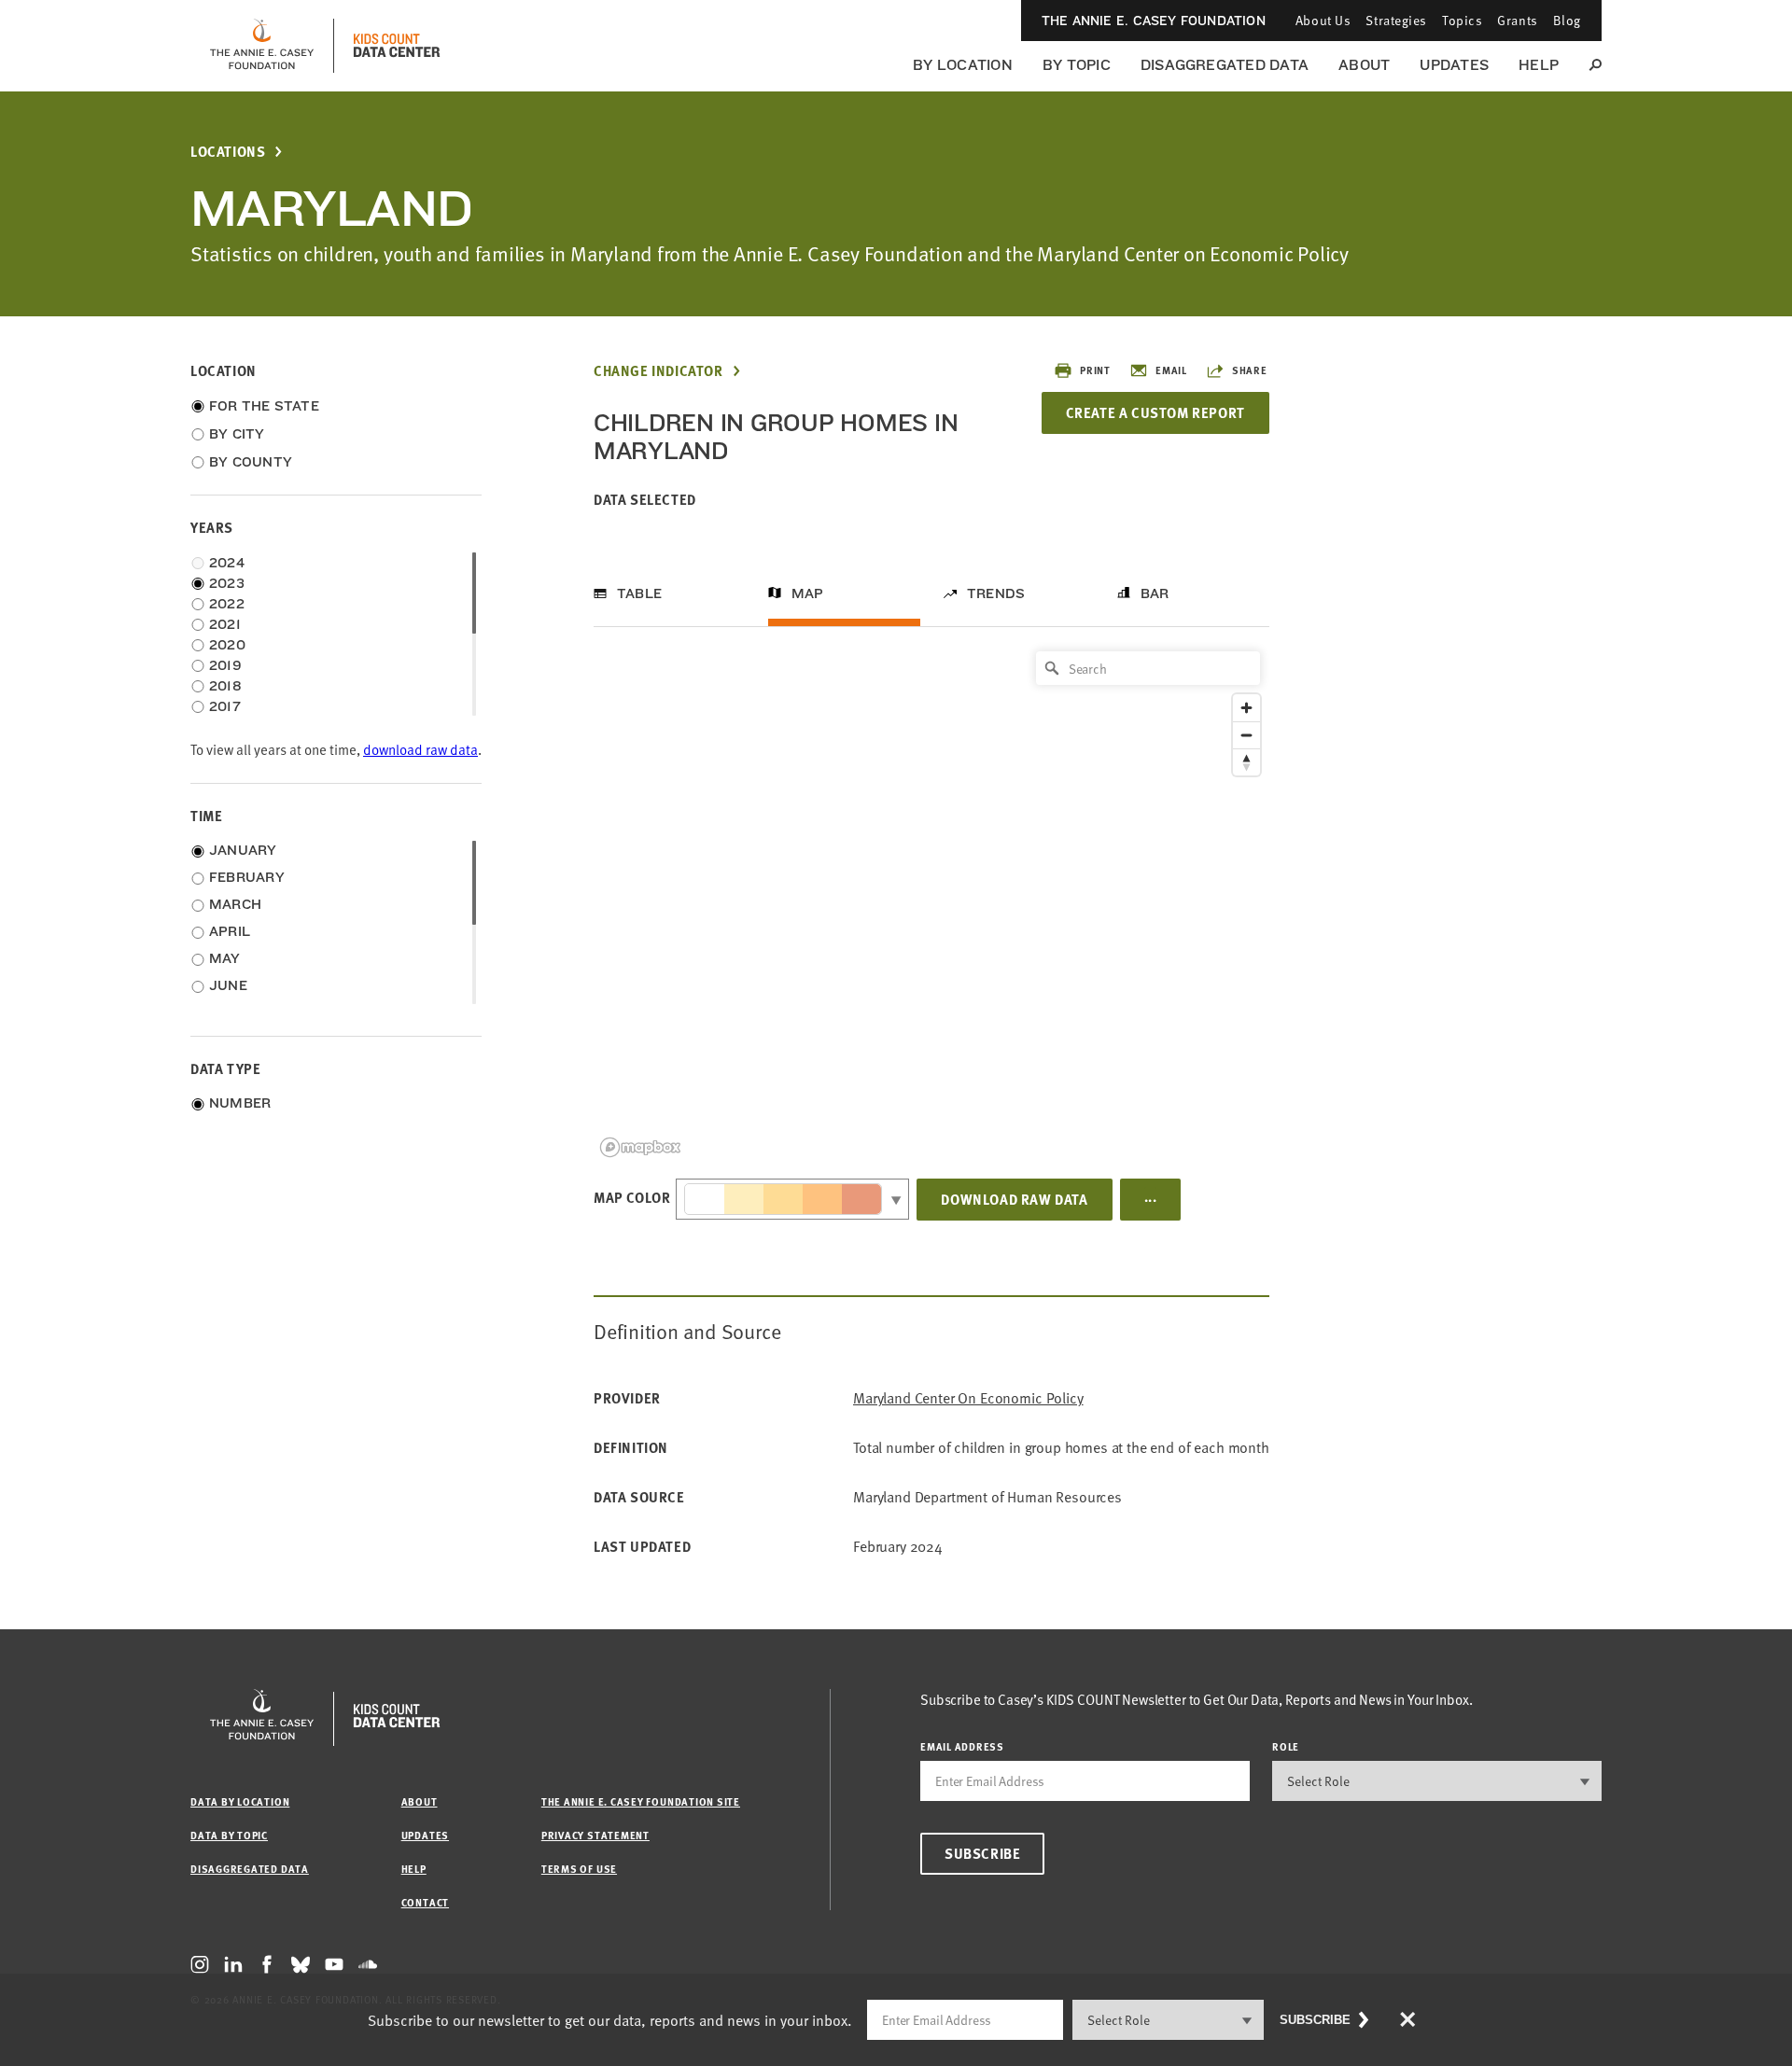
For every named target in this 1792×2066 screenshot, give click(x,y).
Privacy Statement (595, 1835)
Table (639, 593)
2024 (227, 563)
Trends (996, 593)
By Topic (1077, 65)
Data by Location (240, 1801)
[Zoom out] (1246, 735)
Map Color (632, 1197)
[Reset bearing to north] (1246, 762)
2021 (225, 624)
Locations (228, 152)
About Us (1323, 20)
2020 (227, 645)
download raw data (420, 750)
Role (1286, 1746)
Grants (1517, 20)
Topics (1462, 20)
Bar (1155, 593)
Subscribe (982, 1853)
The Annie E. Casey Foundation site (641, 1801)
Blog (1567, 20)
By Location (963, 65)
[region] (931, 903)
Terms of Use (579, 1869)
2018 (225, 686)
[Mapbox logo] (640, 1147)
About (1364, 65)
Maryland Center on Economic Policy (968, 1398)
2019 (225, 665)
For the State (264, 406)
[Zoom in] (1246, 708)
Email (1171, 370)
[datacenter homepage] (397, 46)
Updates (1454, 65)
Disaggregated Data (1225, 65)
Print (1095, 370)
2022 (227, 604)
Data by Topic (229, 1835)
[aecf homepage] (262, 46)
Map (808, 593)
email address (962, 1746)
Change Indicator (658, 371)
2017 (225, 706)
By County (251, 462)
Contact (425, 1902)
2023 (227, 583)
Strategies (1396, 20)
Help (1539, 65)
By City (237, 434)
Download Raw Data (1014, 1199)
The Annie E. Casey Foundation (1154, 21)
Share (1250, 370)
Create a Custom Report (1155, 412)
